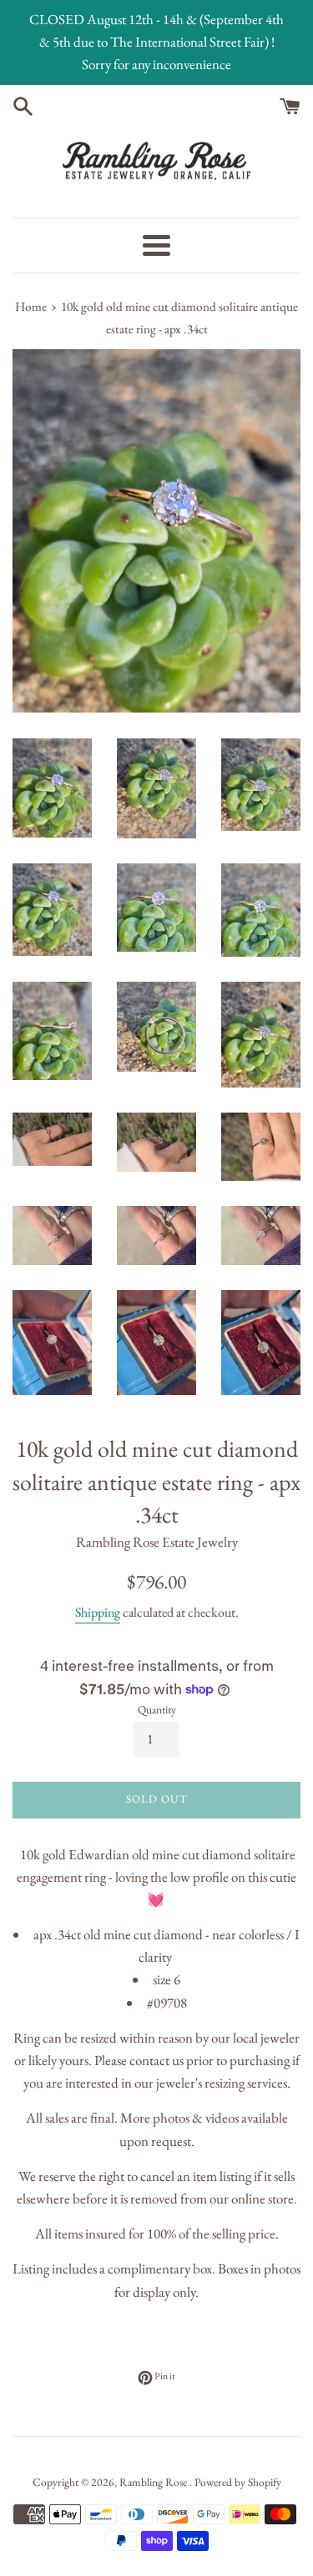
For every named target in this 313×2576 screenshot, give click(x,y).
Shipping (98, 1612)
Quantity (157, 1709)
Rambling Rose (154, 2482)
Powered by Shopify (238, 2482)
